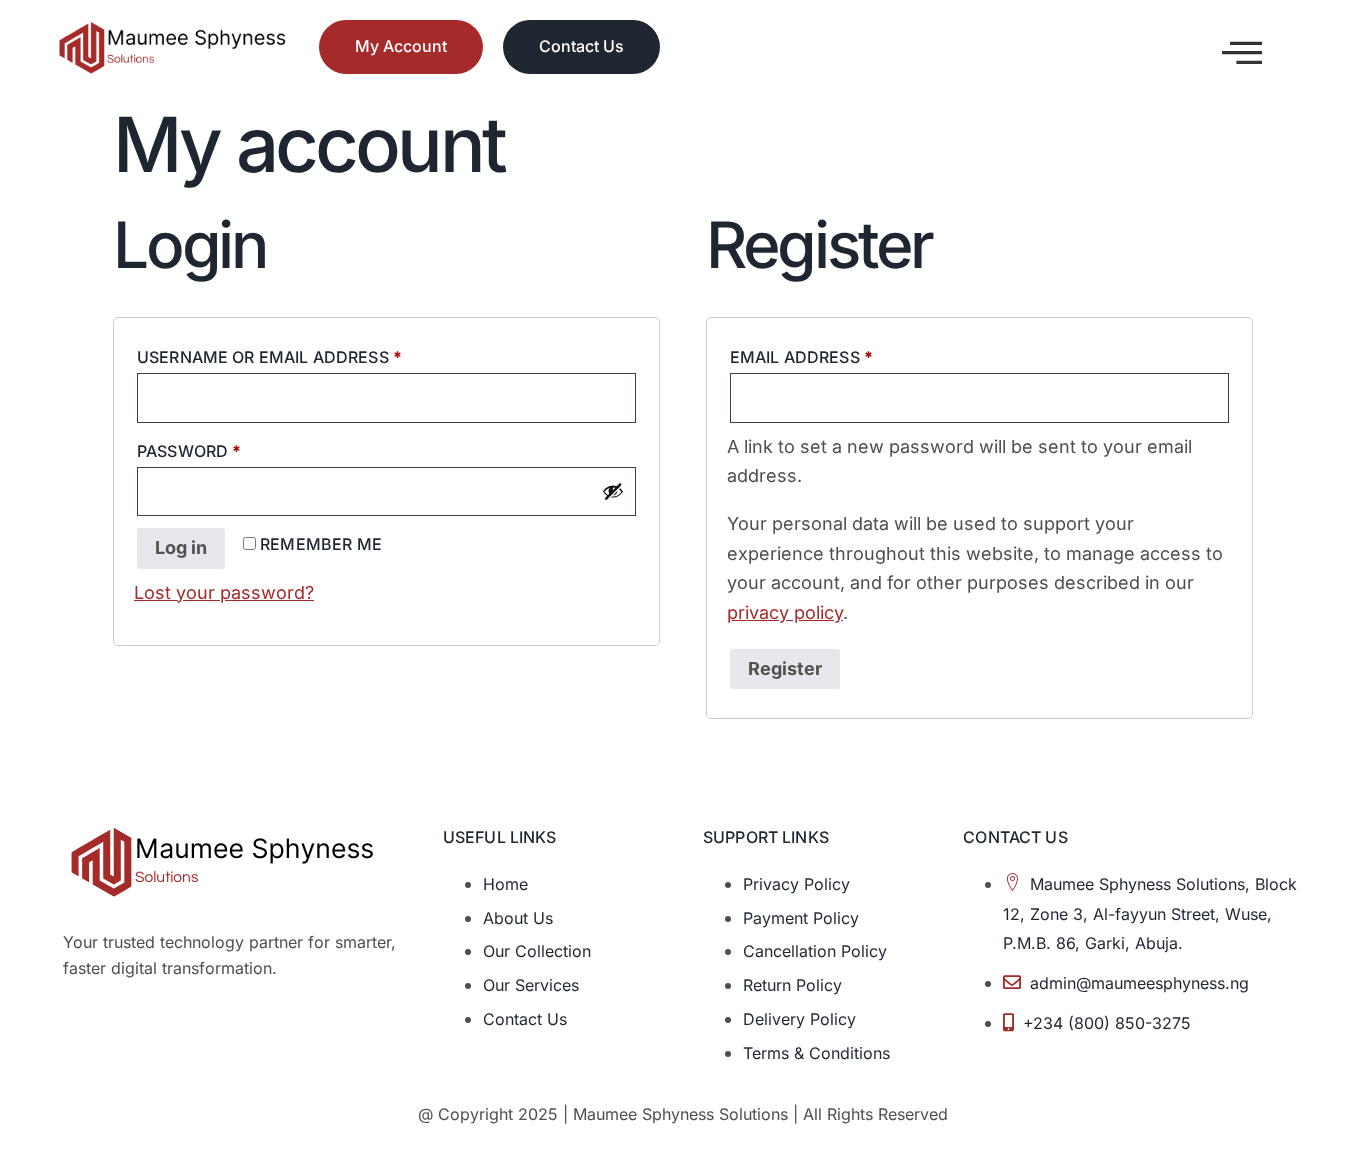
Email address (841, 354)
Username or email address (309, 354)
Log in (181, 547)
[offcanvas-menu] (1242, 52)
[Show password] (613, 491)
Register (785, 668)
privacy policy (785, 612)
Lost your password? (224, 592)
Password (229, 448)
